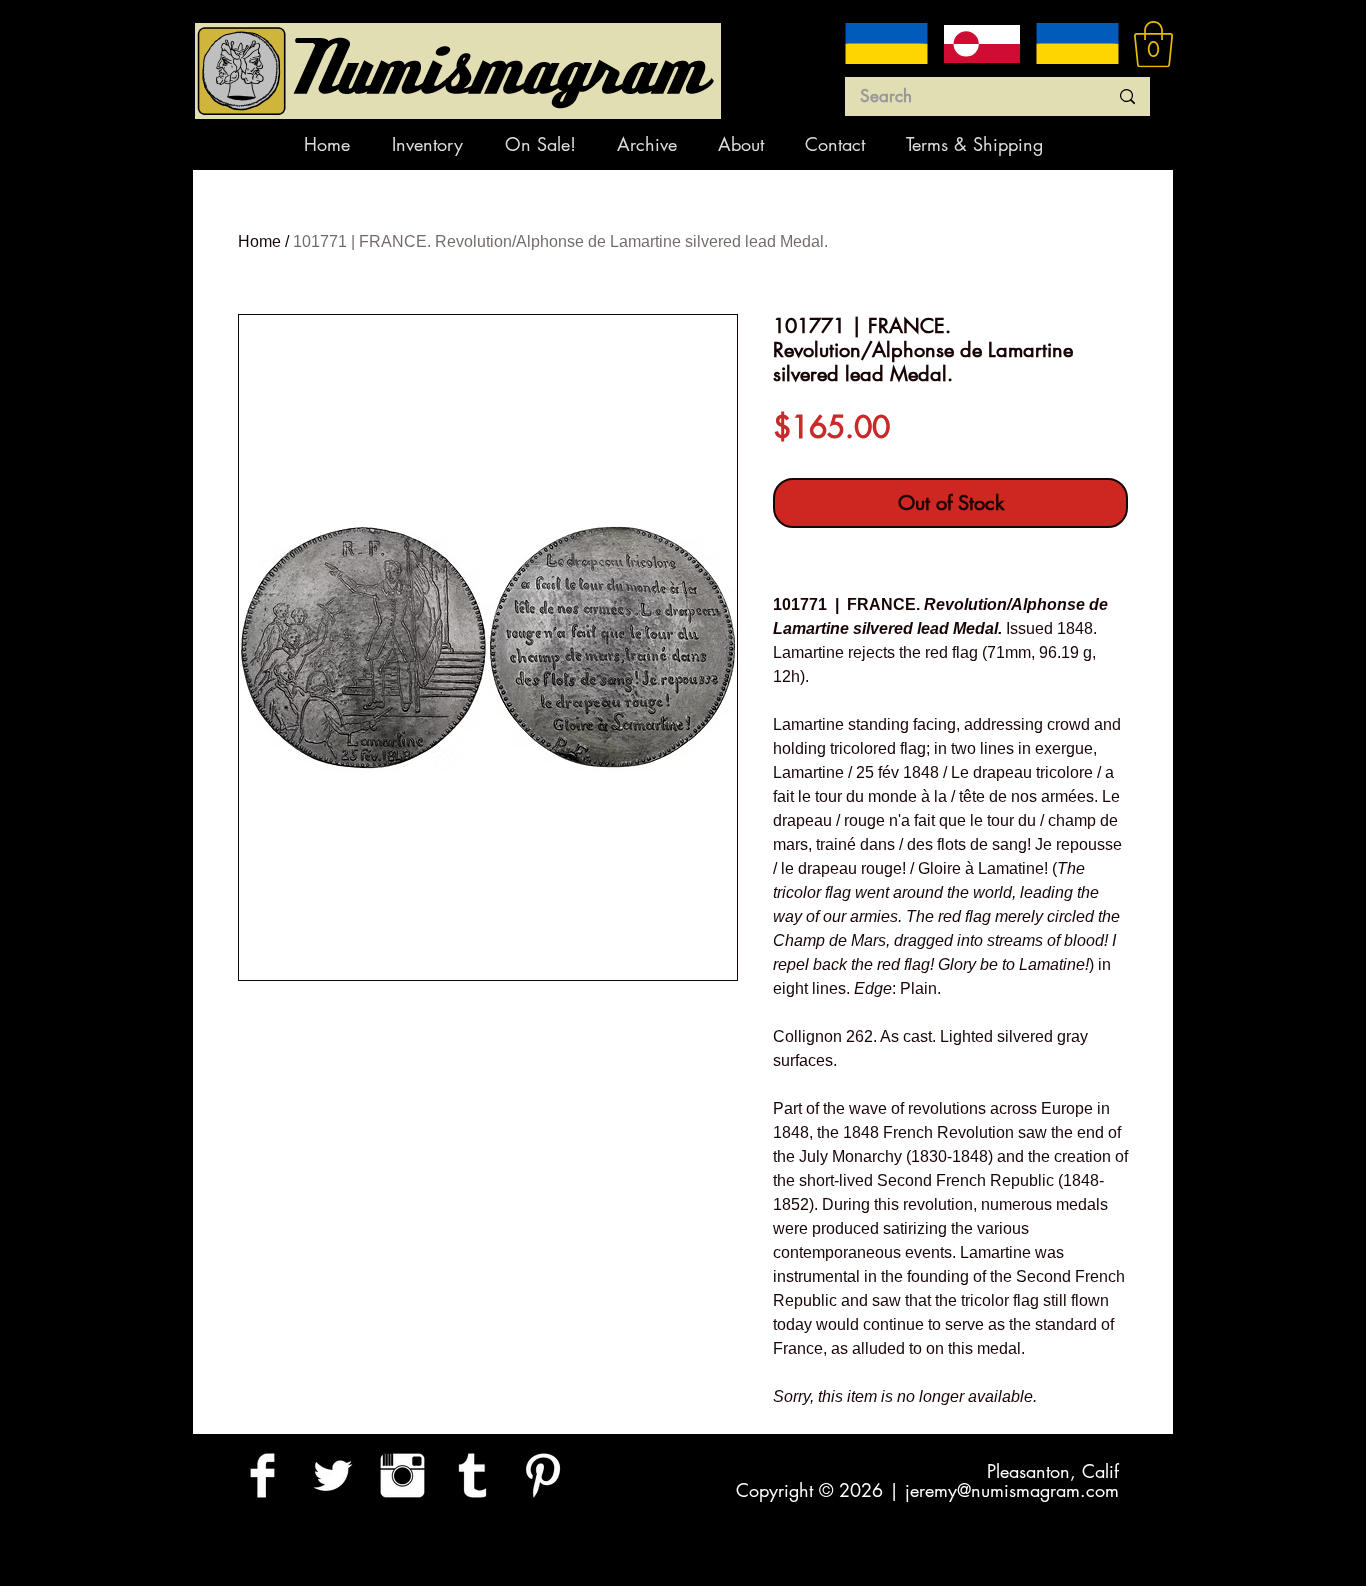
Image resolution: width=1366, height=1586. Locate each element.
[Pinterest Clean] (542, 1475)
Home (259, 241)
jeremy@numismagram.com (1012, 1490)
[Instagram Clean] (402, 1475)
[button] (1153, 44)
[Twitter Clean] (332, 1475)
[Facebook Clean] (262, 1475)
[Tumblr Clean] (472, 1475)
